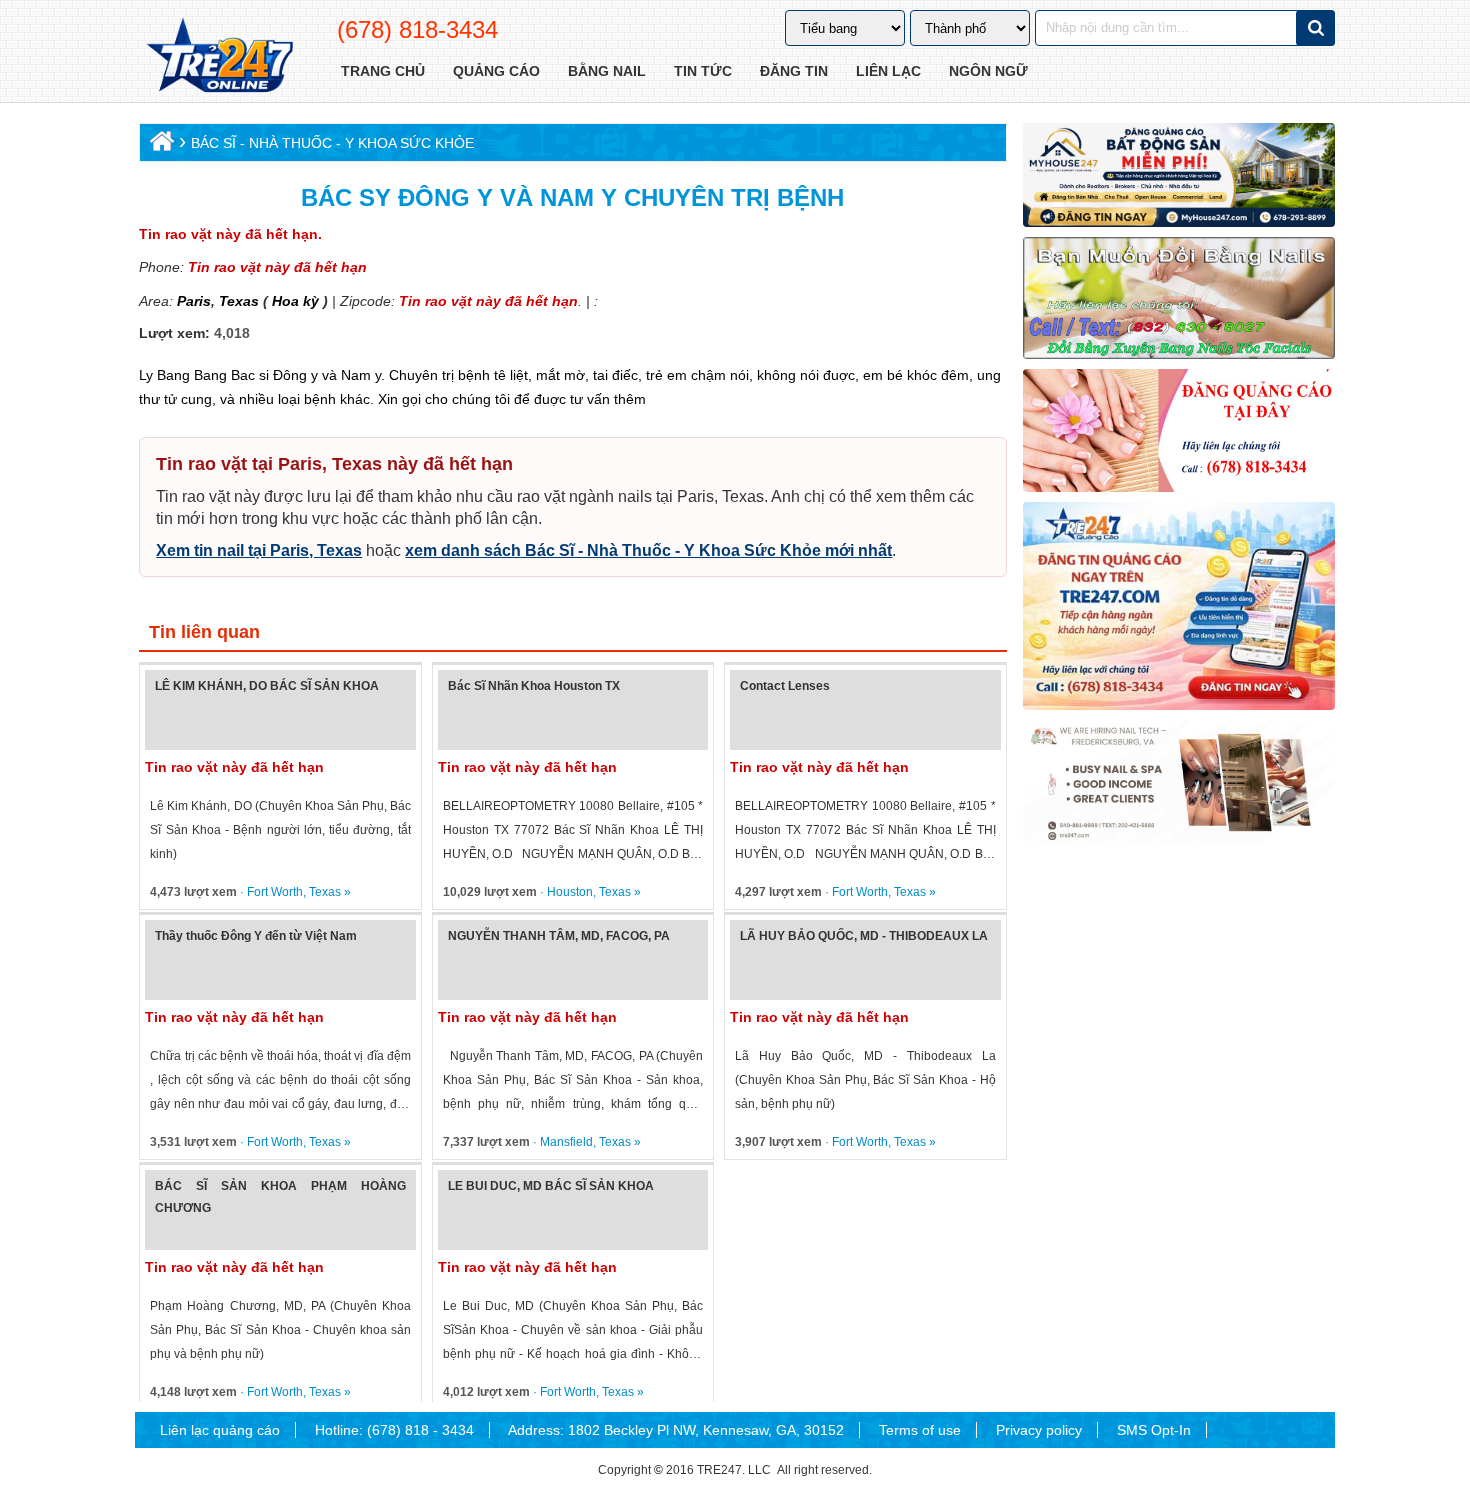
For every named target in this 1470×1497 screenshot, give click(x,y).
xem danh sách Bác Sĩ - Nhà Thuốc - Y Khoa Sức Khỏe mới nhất (648, 550)
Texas (237, 301)
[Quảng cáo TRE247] (1179, 430)
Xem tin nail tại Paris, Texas (259, 550)
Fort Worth (275, 892)
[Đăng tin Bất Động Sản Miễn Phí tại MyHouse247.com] (1179, 175)
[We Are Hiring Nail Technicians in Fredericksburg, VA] (1179, 782)
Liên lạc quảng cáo (220, 1430)
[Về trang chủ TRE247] (218, 57)
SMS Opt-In (1154, 1430)
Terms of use (920, 1430)
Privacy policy (1039, 1430)
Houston (570, 892)
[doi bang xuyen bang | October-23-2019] (1179, 298)
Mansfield (566, 1142)
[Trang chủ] (159, 145)
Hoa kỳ (295, 301)
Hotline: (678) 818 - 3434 (394, 1430)
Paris (194, 301)
